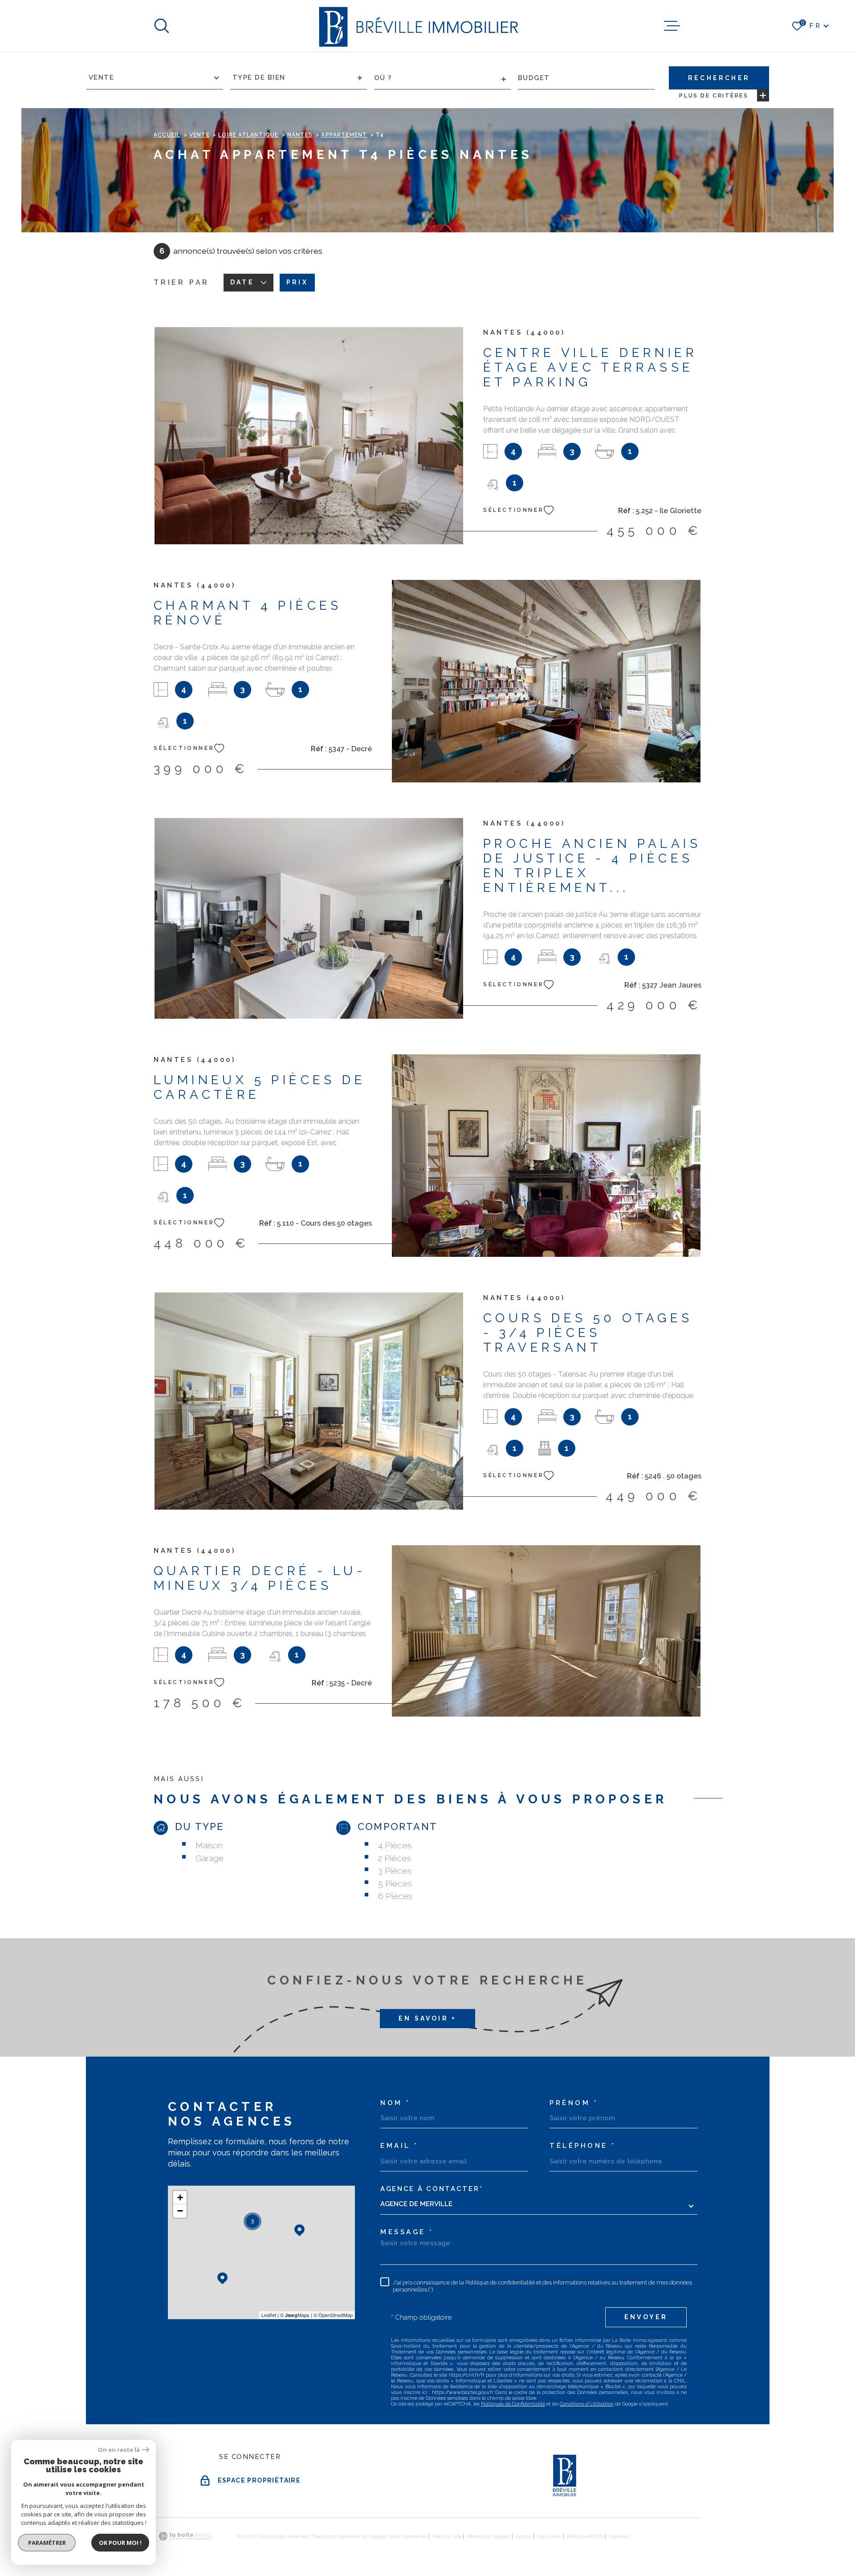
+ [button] (180, 2197)
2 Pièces (395, 1858)
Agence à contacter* (432, 2189)
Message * (407, 2232)
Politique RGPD (585, 2536)
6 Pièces (395, 1896)
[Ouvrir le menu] (672, 26)
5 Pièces (395, 1883)
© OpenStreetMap (333, 2315)
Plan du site (447, 2536)
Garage (210, 1858)
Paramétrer (47, 2543)
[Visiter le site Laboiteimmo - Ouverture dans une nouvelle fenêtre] (185, 2536)
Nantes (300, 135)
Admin (524, 2536)
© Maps (295, 2315)
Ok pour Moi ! (120, 2543)
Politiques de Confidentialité (513, 2404)
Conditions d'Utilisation (587, 2404)
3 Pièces (395, 1871)
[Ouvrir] (162, 26)
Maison (209, 1845)
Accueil (167, 135)
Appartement (344, 135)
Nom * (395, 2103)
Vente (199, 135)
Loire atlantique (248, 135)
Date (242, 282)
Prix (297, 282)
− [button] (180, 2211)
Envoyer (646, 2317)
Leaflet (269, 2315)
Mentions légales (489, 2536)
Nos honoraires (409, 2536)
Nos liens (549, 2536)
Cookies (619, 2536)
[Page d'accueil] (417, 26)
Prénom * (574, 2103)
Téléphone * (583, 2146)
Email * (399, 2146)
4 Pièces (395, 1845)
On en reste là (119, 2450)
